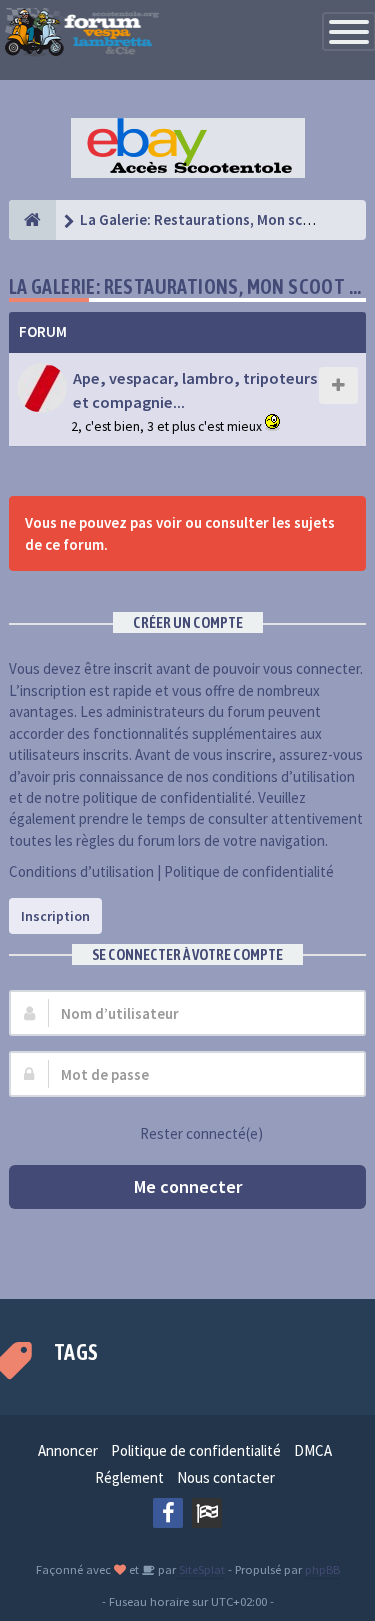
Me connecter (188, 1186)
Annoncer (68, 1450)
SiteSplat (200, 1569)
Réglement (129, 1477)
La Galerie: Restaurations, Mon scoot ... (185, 286)
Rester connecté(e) (201, 1133)
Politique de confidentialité (249, 871)
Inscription (55, 916)
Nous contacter (226, 1477)
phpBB (322, 1569)
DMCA (313, 1450)
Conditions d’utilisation (81, 871)
